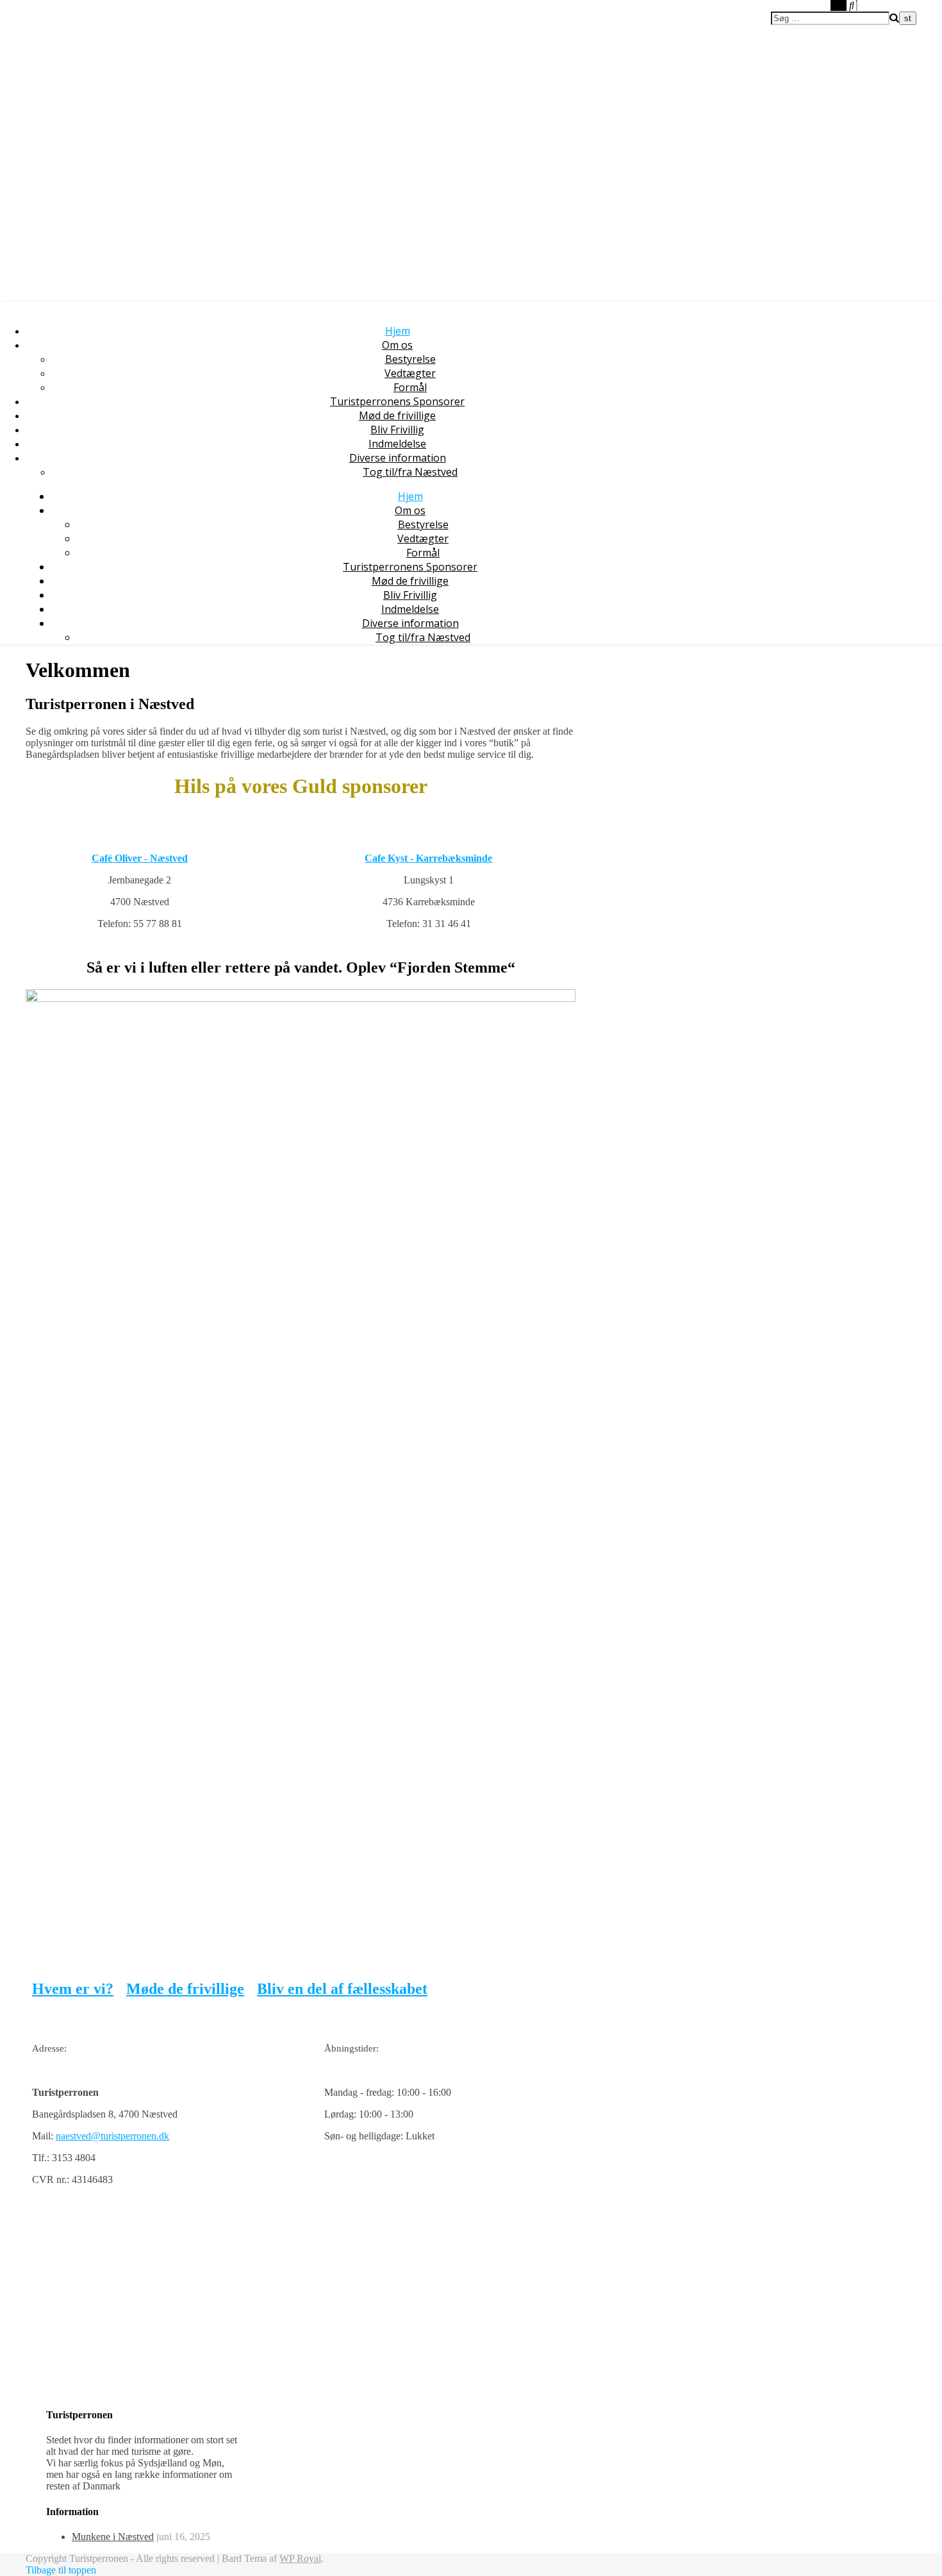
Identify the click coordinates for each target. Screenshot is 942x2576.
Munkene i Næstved (113, 2537)
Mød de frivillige (397, 415)
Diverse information (398, 458)
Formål (410, 387)
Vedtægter (410, 373)
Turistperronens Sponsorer (397, 401)
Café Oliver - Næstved (140, 858)
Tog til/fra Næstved (410, 472)
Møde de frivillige (185, 1989)
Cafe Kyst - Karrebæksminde (428, 858)
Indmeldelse (397, 444)
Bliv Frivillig (397, 430)
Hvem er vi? (73, 1989)
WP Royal (300, 2558)
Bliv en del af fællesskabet (342, 1989)
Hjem (398, 331)
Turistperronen (63, 30)
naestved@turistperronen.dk (112, 2136)
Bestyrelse (410, 359)
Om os (397, 345)
